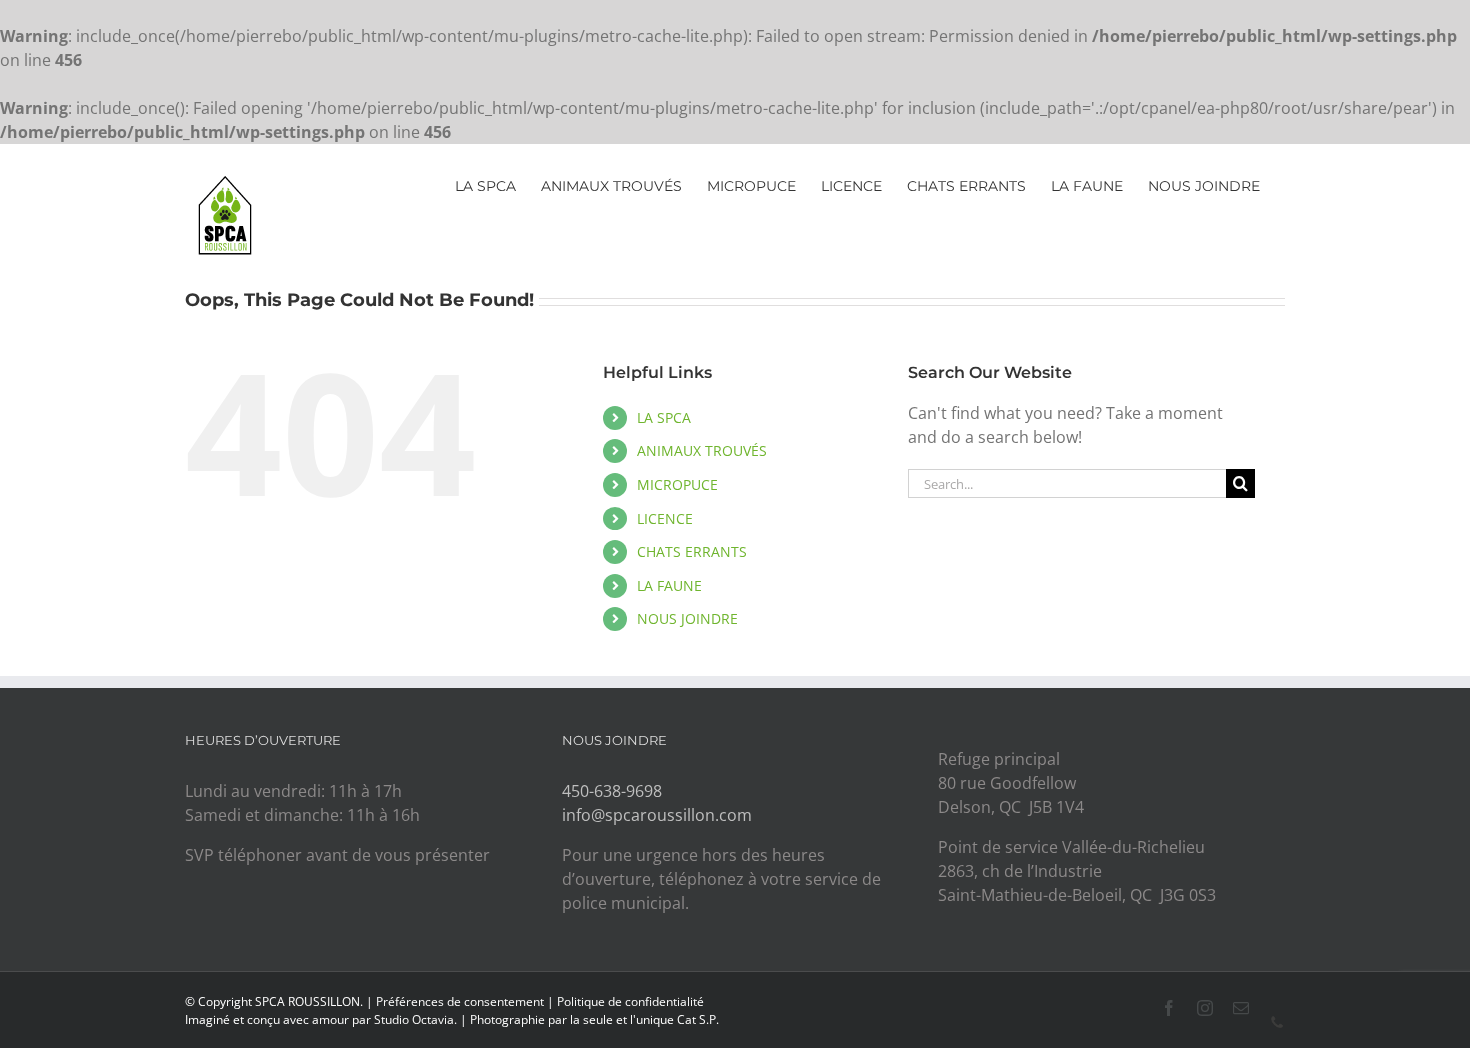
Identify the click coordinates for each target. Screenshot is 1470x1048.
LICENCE (665, 518)
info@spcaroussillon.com (657, 815)
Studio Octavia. (417, 1019)
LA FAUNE (669, 585)
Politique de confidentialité (630, 1001)
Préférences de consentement (460, 1001)
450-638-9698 (612, 791)
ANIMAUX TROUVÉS (702, 450)
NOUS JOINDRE (687, 618)
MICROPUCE (677, 484)
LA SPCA (664, 417)
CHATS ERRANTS (692, 551)
